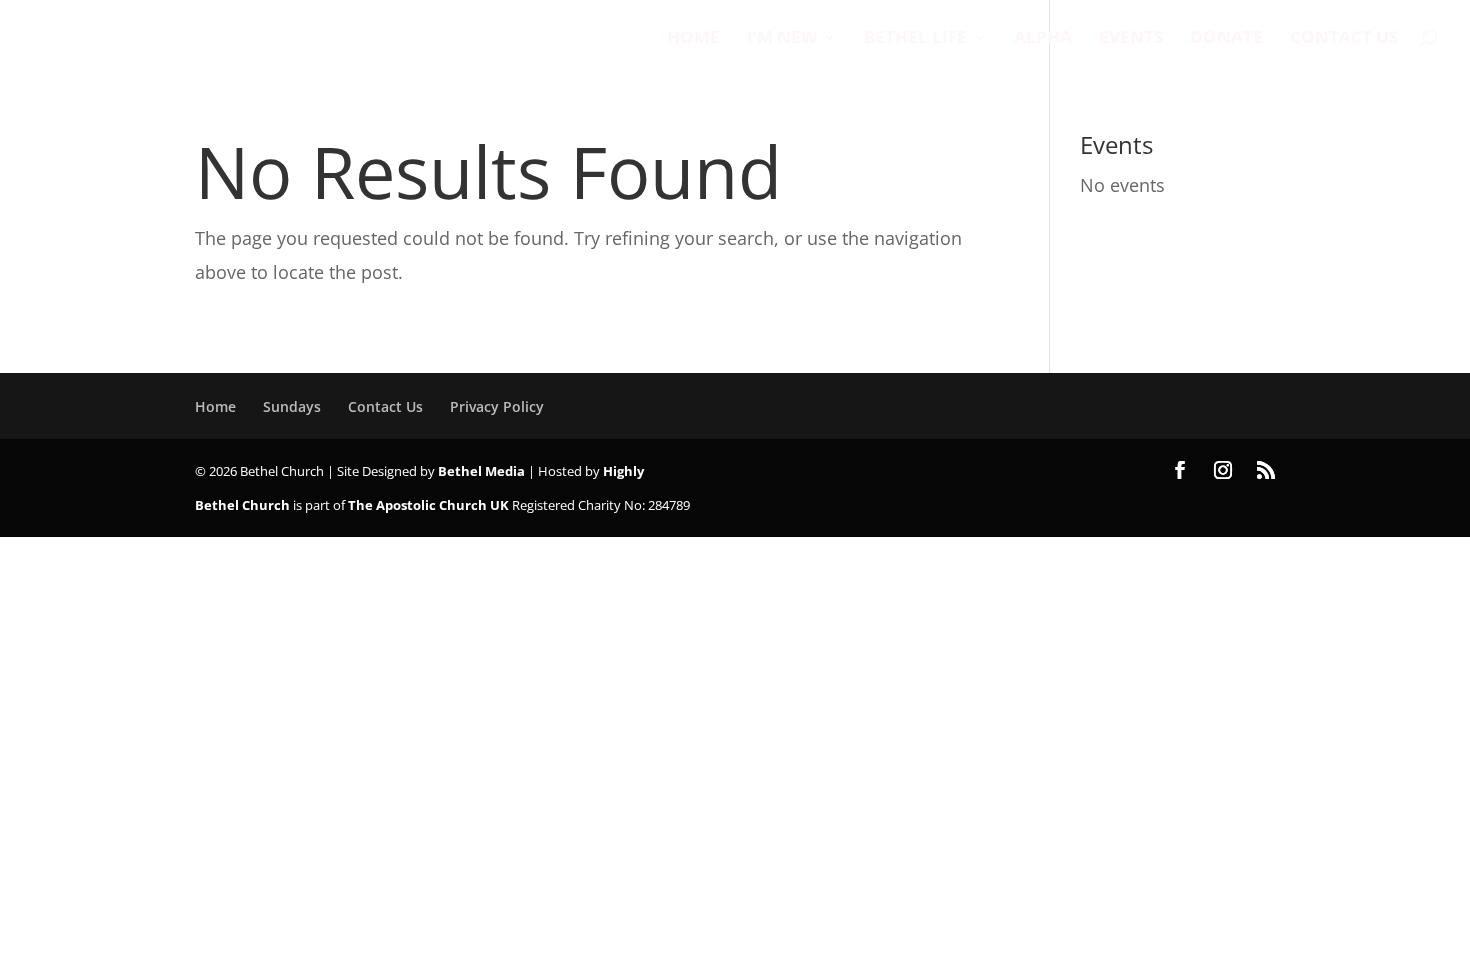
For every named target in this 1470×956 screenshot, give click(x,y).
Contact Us (1344, 39)
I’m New (782, 39)
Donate (1226, 39)
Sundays (292, 406)
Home (693, 39)
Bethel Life (915, 39)
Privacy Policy (497, 406)
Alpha (1043, 39)
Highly (623, 471)
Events (1131, 39)
